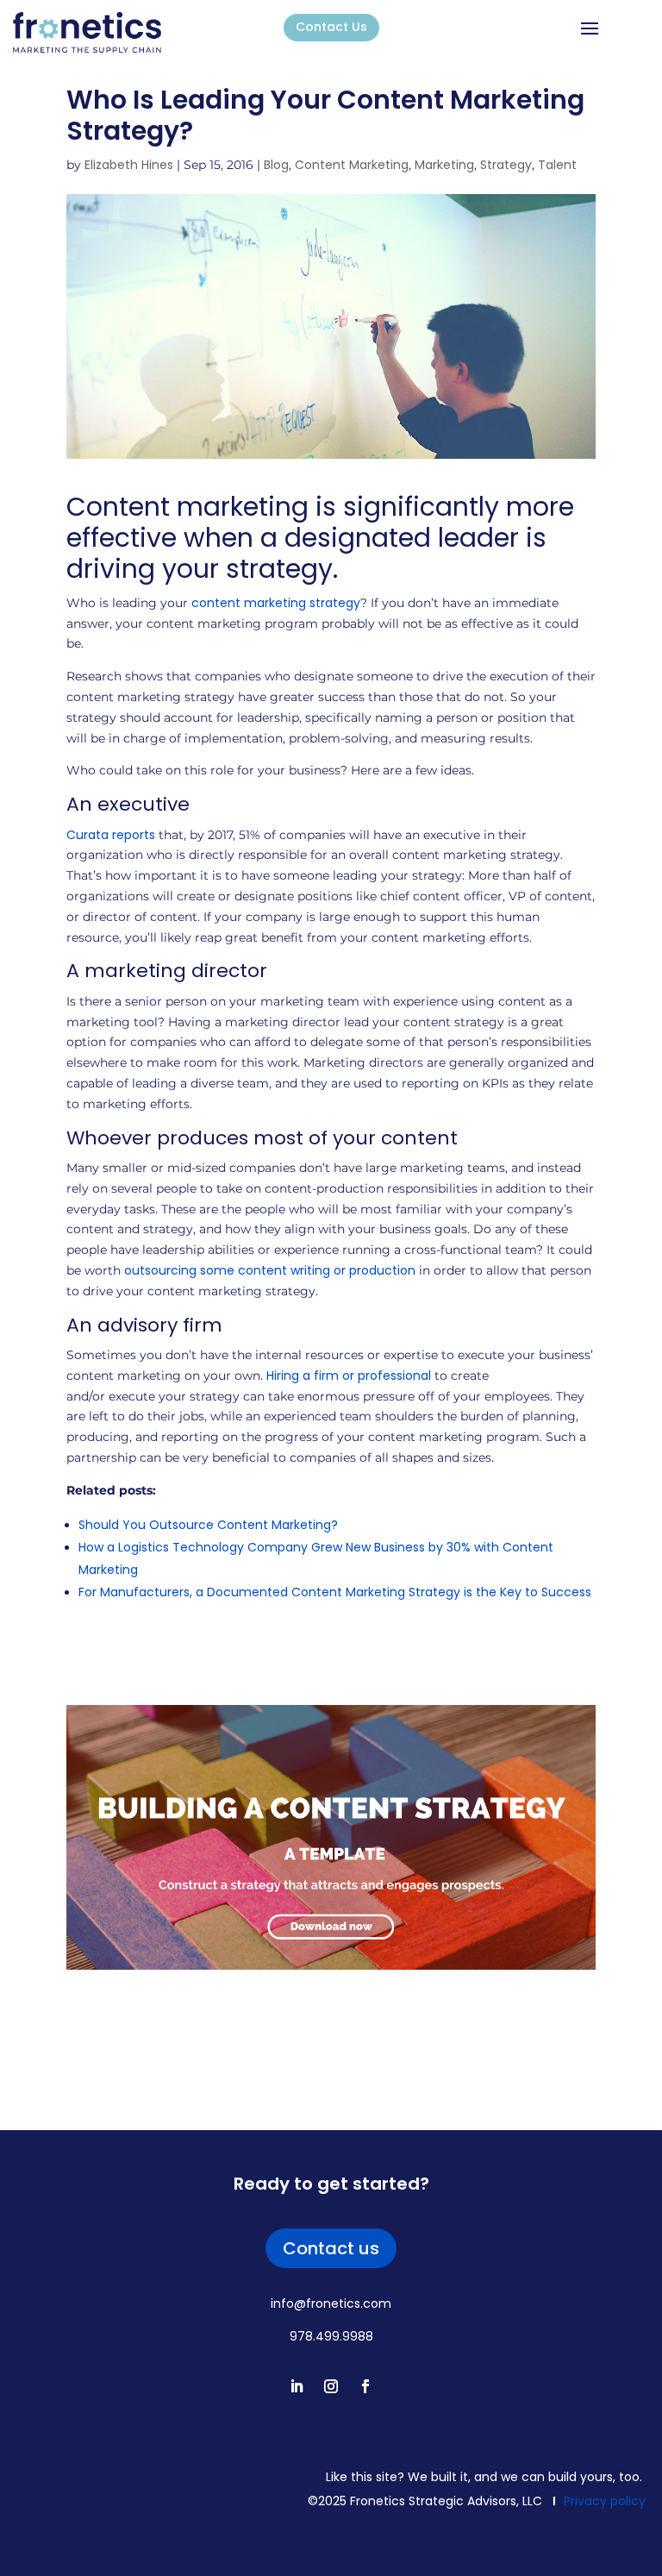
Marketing (444, 165)
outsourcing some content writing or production (270, 1270)
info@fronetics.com (331, 2303)
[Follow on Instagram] (331, 2386)
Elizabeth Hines (129, 165)
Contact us (331, 2248)
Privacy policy (605, 2501)
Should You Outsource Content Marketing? (208, 1525)
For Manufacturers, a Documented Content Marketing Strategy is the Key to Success (335, 1592)
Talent (557, 165)
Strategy (506, 165)
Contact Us (331, 27)
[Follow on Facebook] (365, 2386)
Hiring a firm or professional (349, 1376)
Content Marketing (352, 165)
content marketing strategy (276, 603)
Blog (276, 165)
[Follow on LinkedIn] (297, 2386)
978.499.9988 (331, 2336)
